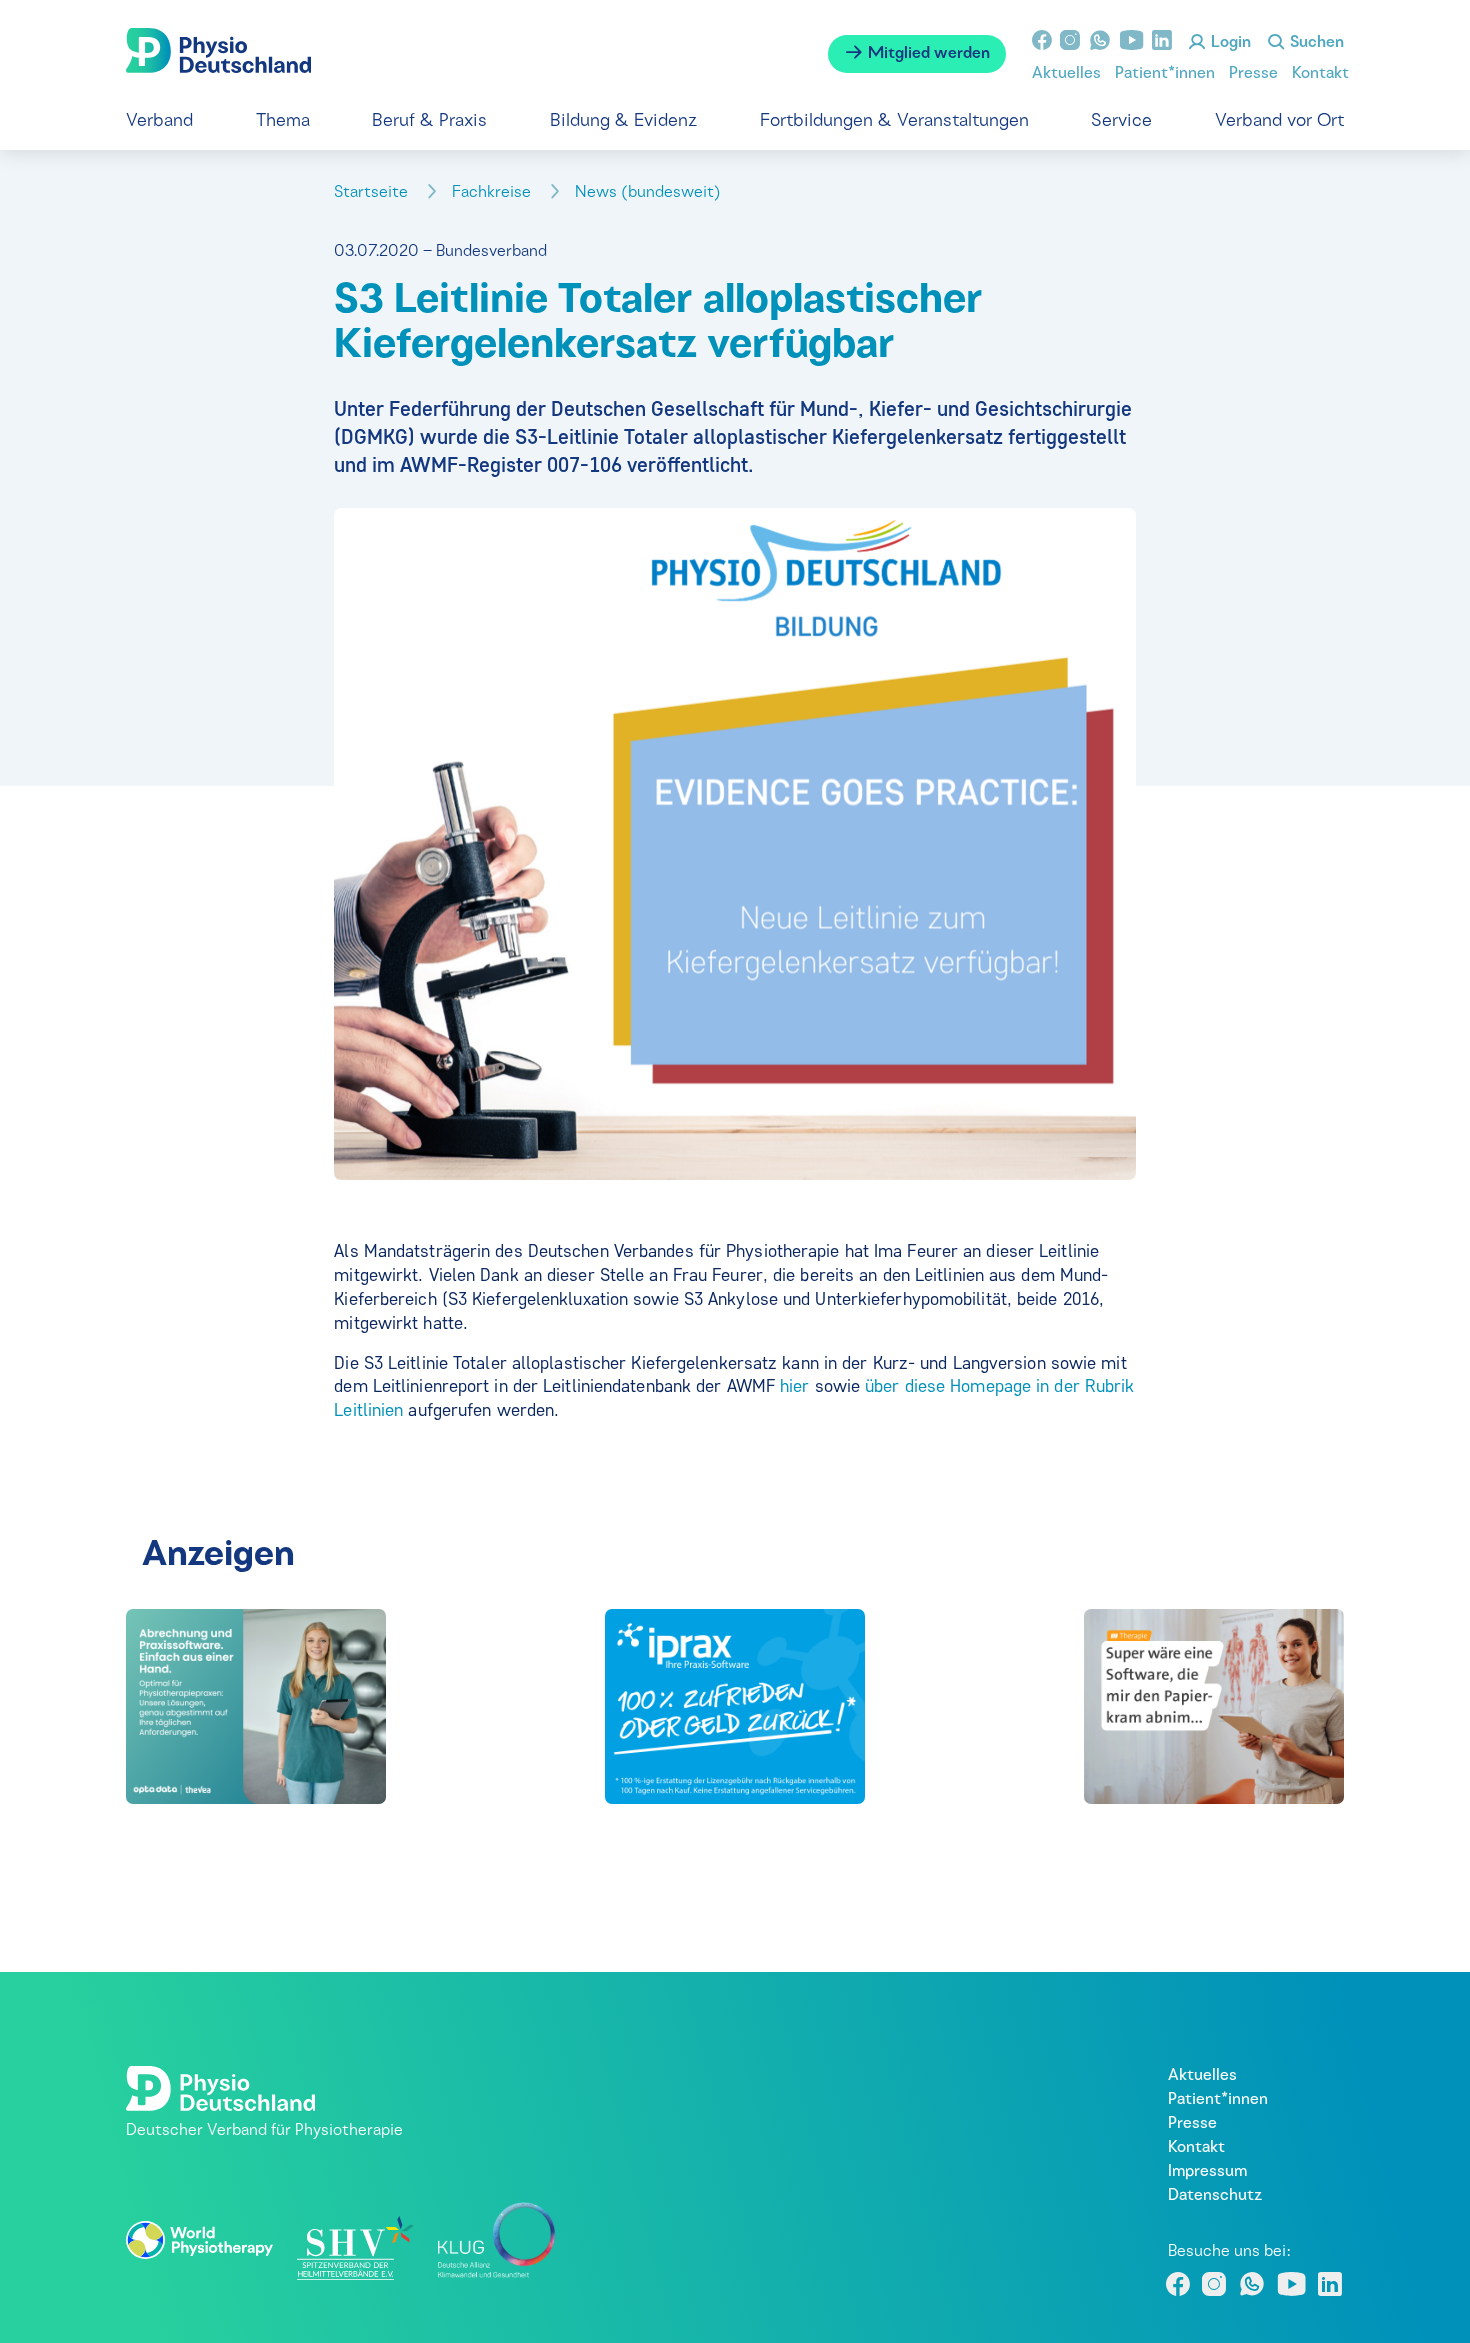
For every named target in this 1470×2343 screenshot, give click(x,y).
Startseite (373, 193)
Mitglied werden (927, 54)
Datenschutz (1215, 2196)
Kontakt (1320, 74)
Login (1229, 43)
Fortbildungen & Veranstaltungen (894, 121)
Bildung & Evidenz (623, 121)
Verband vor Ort (1279, 121)
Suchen (1315, 43)
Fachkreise (493, 193)
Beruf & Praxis (429, 121)
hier (794, 1386)
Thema (283, 121)
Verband (159, 121)
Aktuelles (1066, 74)
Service (1121, 121)
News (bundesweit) (650, 193)
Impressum (1207, 2172)
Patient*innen (1165, 74)
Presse (1253, 74)
